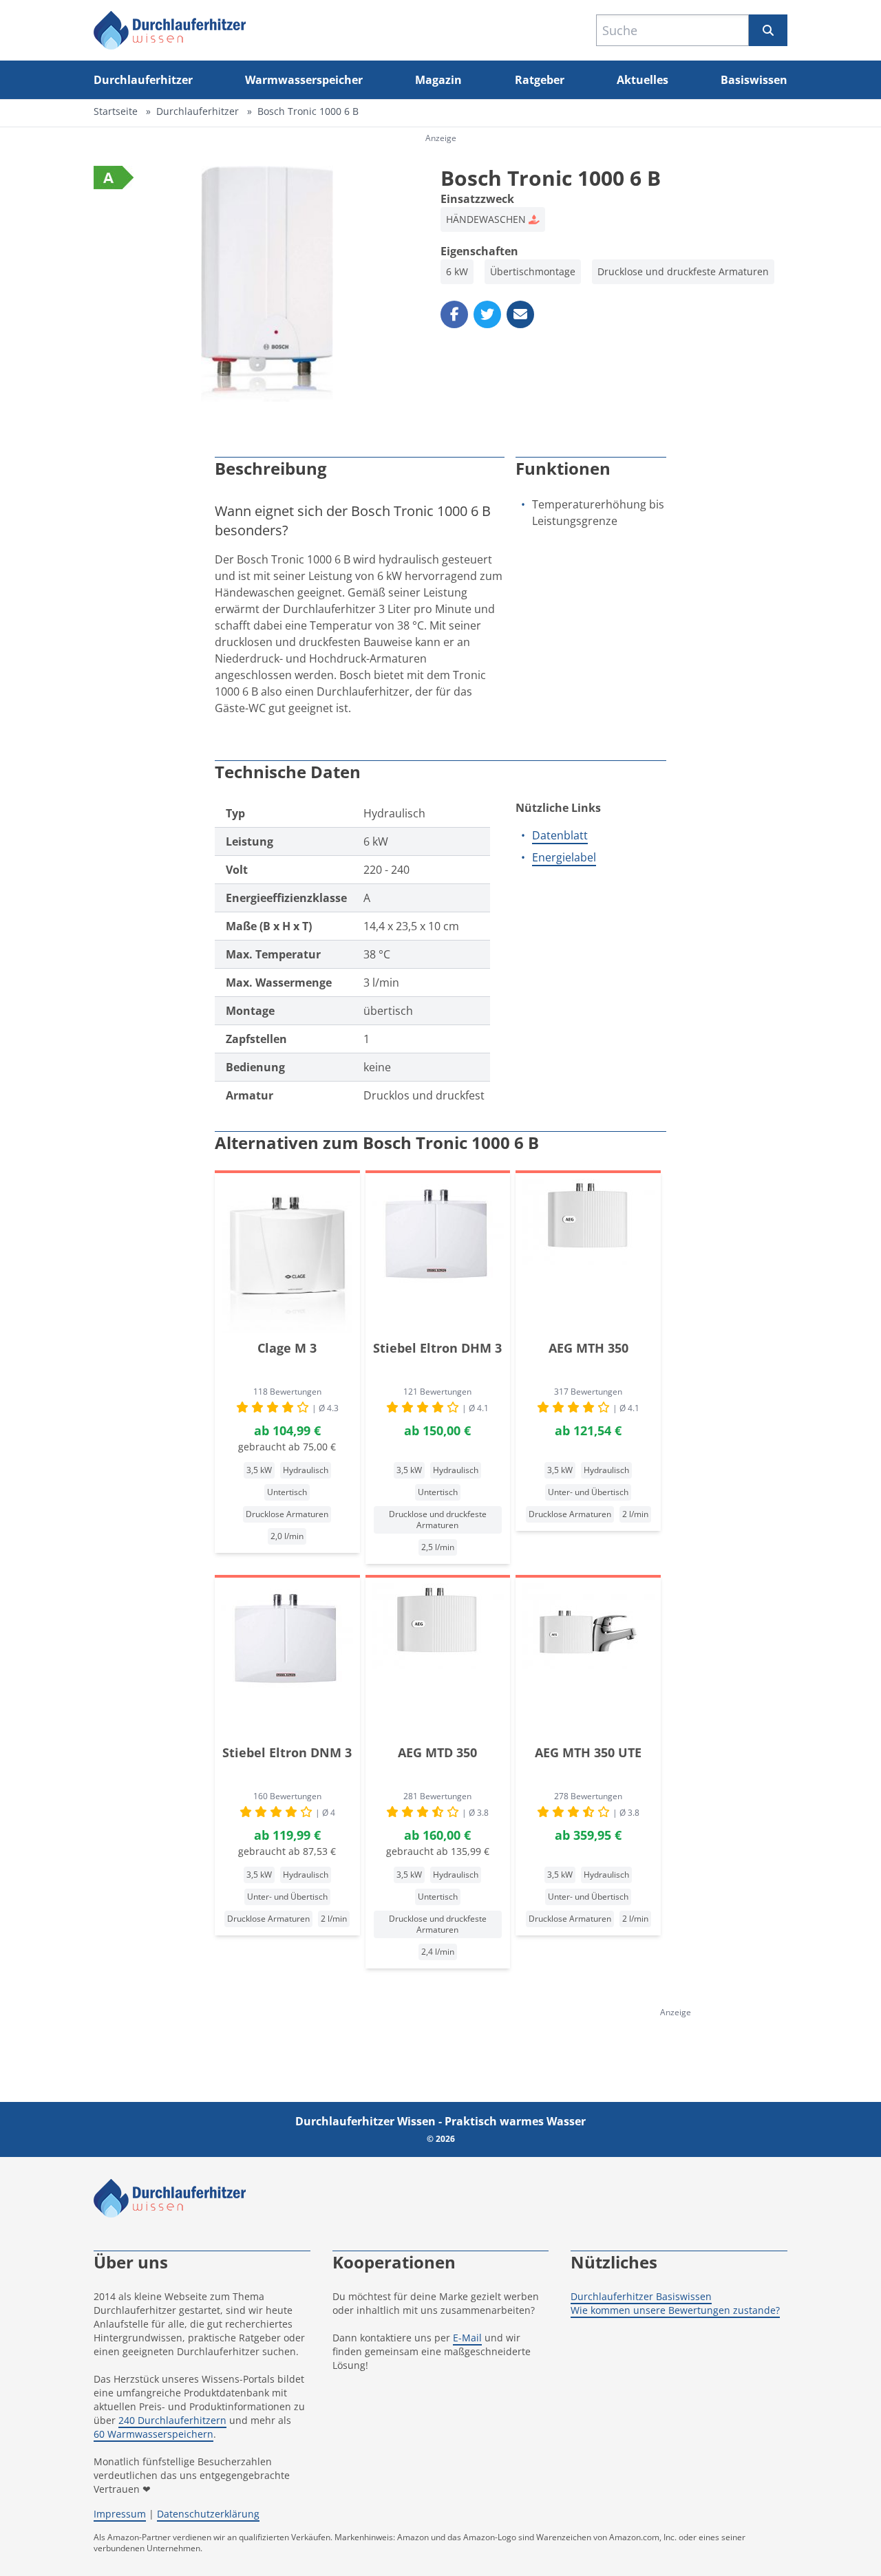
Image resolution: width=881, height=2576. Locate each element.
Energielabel (564, 857)
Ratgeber (540, 80)
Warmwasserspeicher (304, 80)
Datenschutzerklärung (208, 2514)
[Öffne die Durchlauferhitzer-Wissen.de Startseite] (170, 30)
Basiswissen (754, 80)
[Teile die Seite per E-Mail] (520, 314)
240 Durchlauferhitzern (172, 2420)
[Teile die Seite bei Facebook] (454, 314)
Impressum (120, 2514)
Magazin (438, 80)
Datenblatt (560, 835)
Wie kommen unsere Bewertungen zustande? (675, 2310)
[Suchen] (768, 30)
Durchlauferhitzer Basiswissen (641, 2296)
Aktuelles (643, 80)
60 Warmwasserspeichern (153, 2434)
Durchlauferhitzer (143, 80)
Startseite (116, 111)
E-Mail (467, 2338)
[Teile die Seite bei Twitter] (487, 314)
